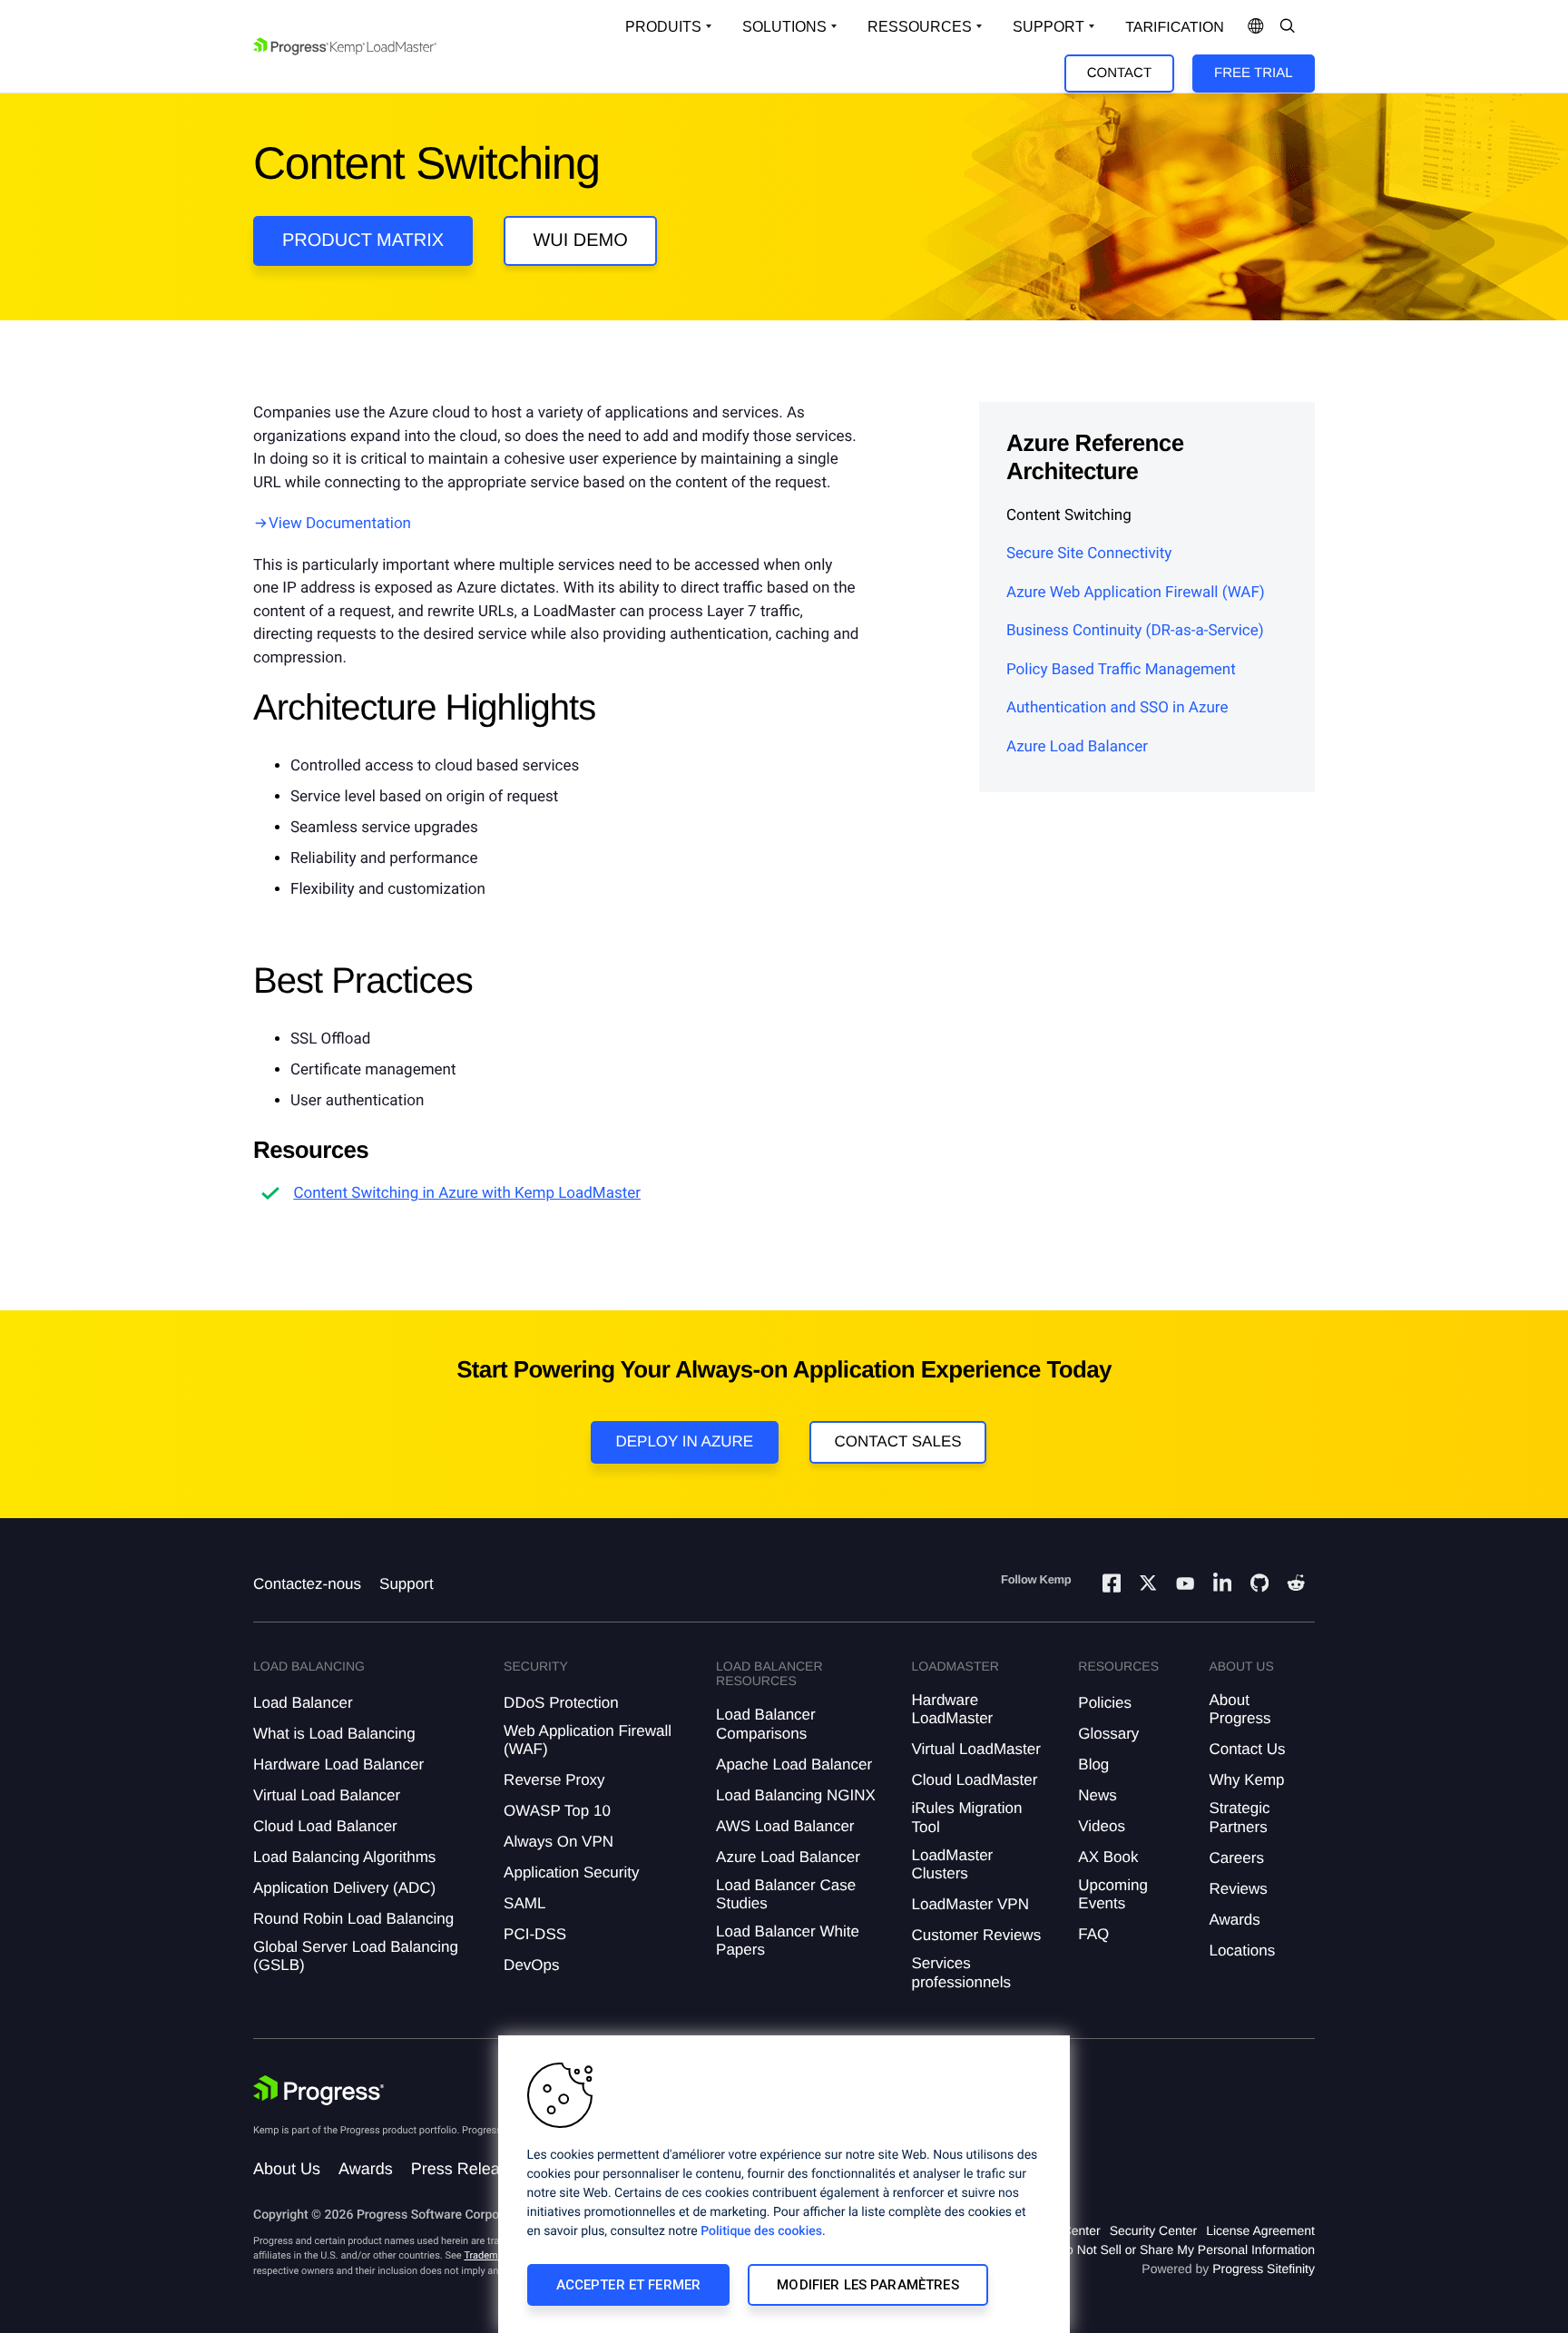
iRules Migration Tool (966, 1817)
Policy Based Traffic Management (1121, 670)
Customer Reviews (976, 1935)
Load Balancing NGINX (796, 1795)
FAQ (1093, 1934)
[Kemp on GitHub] (1259, 1585)
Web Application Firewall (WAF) (588, 1740)
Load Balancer (303, 1703)
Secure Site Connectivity (1089, 554)
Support (1049, 27)
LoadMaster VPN (970, 1904)
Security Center (1153, 2230)
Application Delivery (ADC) (344, 1888)
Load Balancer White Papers (788, 1941)
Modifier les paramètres (867, 2285)
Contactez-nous (307, 1584)
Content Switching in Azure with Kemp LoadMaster (467, 1193)
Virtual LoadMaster (975, 1749)
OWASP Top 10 (557, 1811)
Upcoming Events (1113, 1894)
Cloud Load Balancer (325, 1826)
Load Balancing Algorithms (344, 1857)
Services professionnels (961, 1972)
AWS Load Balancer (785, 1826)
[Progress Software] (318, 2091)
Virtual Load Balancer (327, 1795)
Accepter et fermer (629, 2285)
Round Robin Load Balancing (353, 1919)
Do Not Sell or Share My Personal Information (1186, 2250)
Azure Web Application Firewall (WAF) (1136, 593)
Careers (1236, 1858)
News (1098, 1795)
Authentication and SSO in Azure (1117, 708)
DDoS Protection (561, 1703)
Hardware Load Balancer (338, 1764)
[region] (784, 2184)
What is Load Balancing (334, 1734)
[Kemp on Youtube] (1185, 1586)
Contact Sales (897, 1441)
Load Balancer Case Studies (786, 1894)
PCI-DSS (535, 1934)
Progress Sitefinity (1264, 2269)
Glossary (1108, 1734)
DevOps (531, 1965)
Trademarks (490, 2255)
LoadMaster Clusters (952, 1864)
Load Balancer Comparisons (766, 1724)
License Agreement (1260, 2230)
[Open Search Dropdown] (1288, 27)
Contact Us (1247, 1749)
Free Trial (1253, 73)
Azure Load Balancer (1077, 747)
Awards (1234, 1920)
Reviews (1238, 1889)
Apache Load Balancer (794, 1764)
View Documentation (340, 524)
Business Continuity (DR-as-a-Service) (1135, 631)
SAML (524, 1903)
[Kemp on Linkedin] (1222, 1586)
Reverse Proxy (554, 1780)
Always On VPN (559, 1842)
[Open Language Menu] (1256, 27)
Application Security (571, 1872)
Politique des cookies (761, 2231)
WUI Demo (580, 240)
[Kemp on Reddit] (1296, 1585)
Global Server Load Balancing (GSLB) (356, 1956)
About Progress (1240, 1709)
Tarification (1175, 28)
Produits (663, 27)
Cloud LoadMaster (974, 1780)
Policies (1105, 1703)
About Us (287, 2169)
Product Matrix (363, 240)
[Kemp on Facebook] (1112, 1586)
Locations (1242, 1951)
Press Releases (468, 2169)
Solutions (784, 27)
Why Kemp (1246, 1780)
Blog (1093, 1764)
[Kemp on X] (1148, 1585)
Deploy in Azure (684, 1441)
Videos (1102, 1826)
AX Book (1108, 1857)
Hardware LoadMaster (952, 1709)
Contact (1119, 73)
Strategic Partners (1239, 1817)
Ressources (920, 27)
